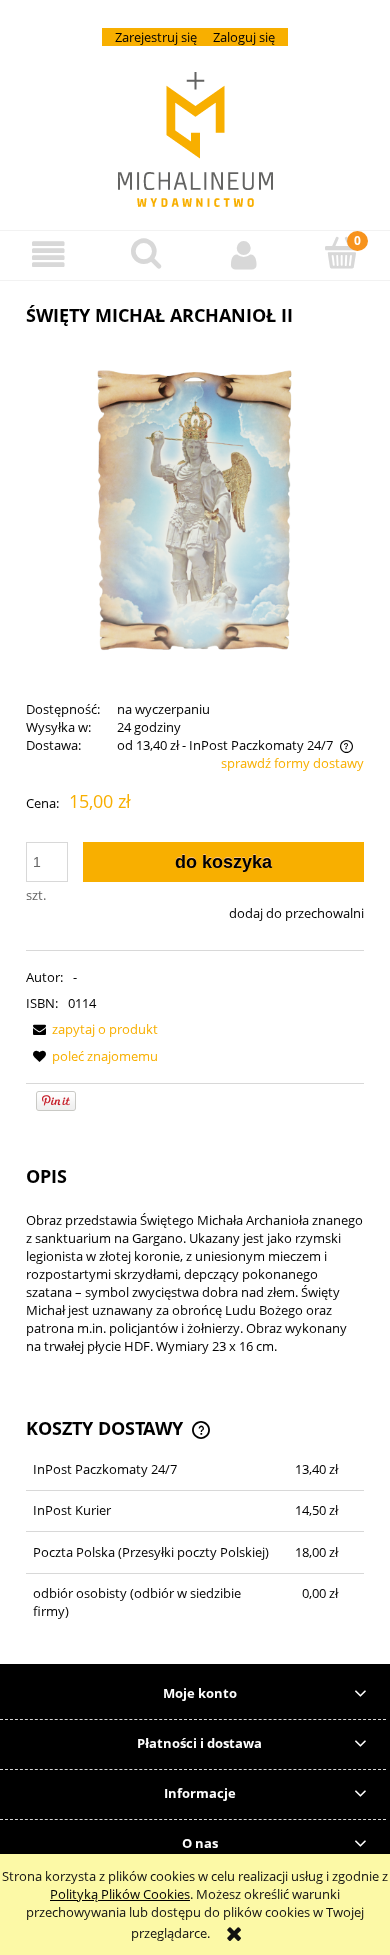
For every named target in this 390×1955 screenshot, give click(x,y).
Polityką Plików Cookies (120, 1894)
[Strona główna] (195, 139)
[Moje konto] (244, 254)
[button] (49, 254)
